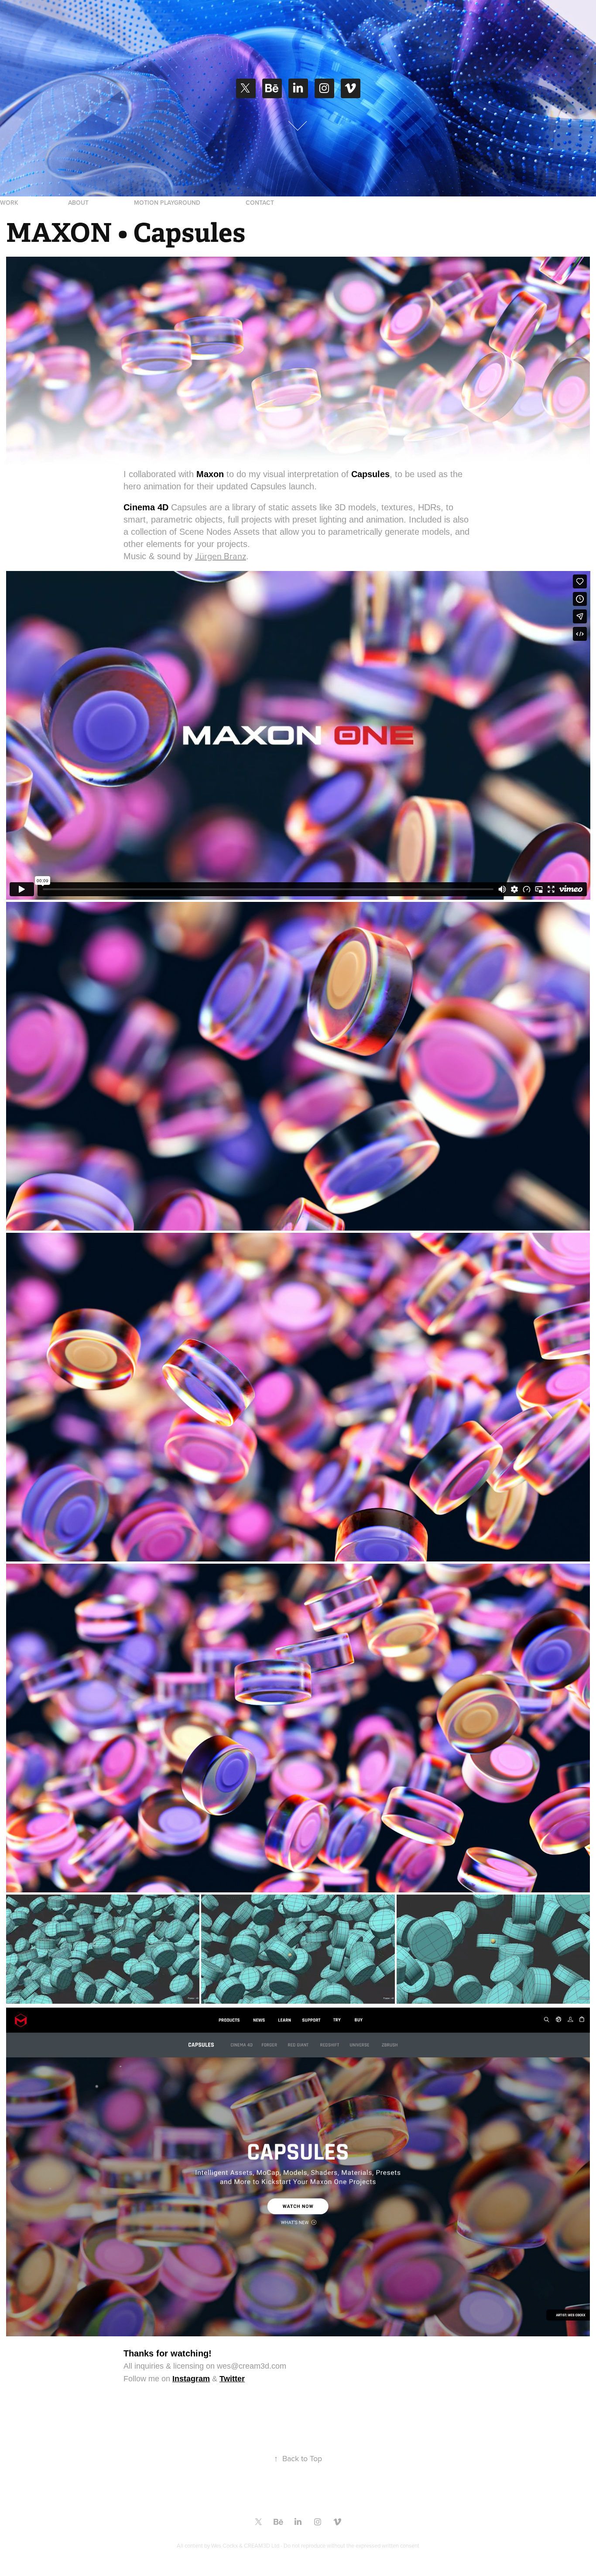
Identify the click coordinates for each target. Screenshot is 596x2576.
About (78, 203)
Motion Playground (167, 203)
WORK (9, 203)
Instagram (191, 2379)
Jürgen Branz (221, 556)
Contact (260, 203)
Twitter (232, 2379)
